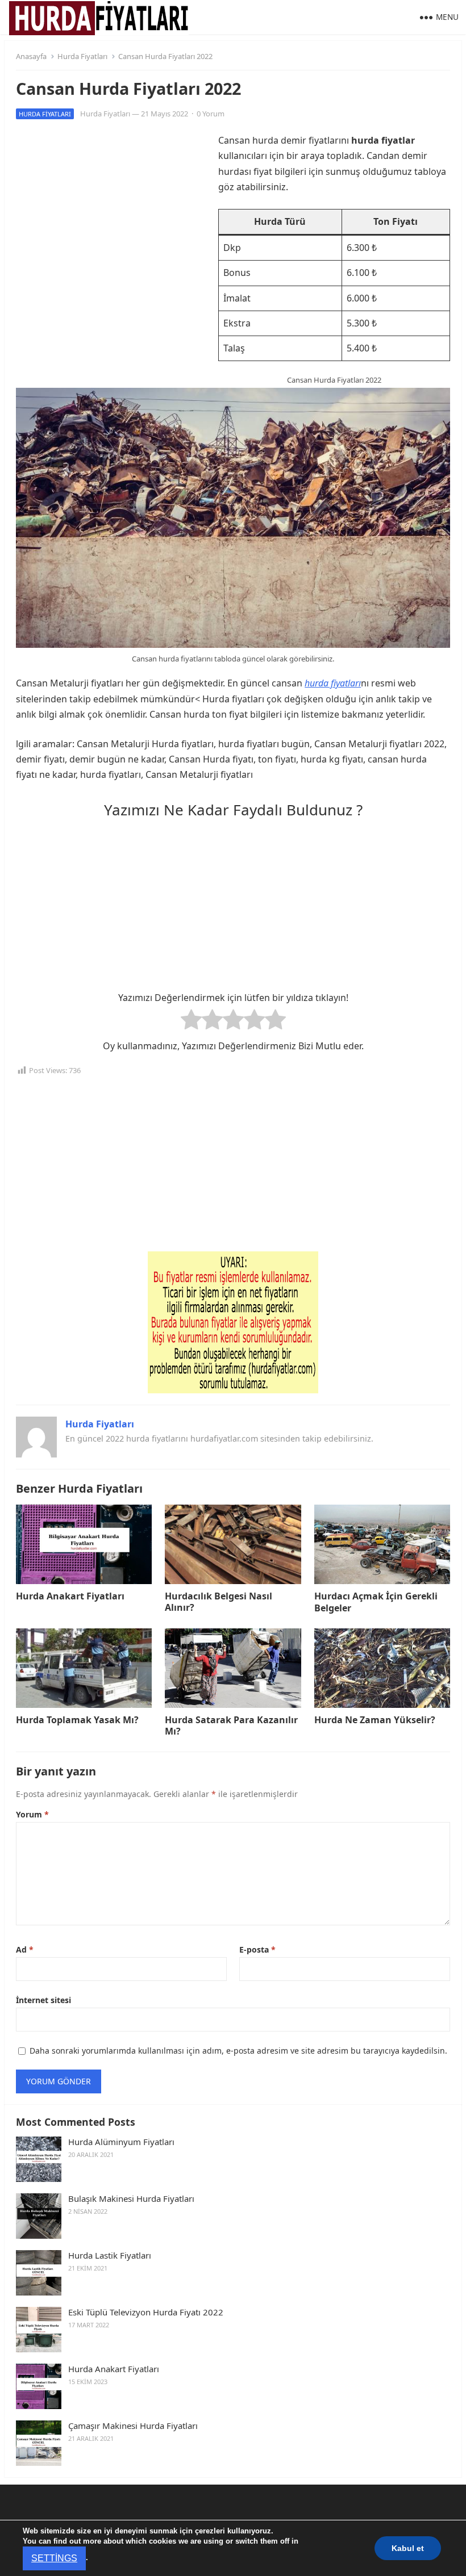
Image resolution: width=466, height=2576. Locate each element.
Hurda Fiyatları (82, 56)
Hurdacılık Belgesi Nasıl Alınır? (219, 1602)
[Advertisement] (111, 212)
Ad (25, 1949)
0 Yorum (211, 114)
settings (326, 2558)
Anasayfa (31, 56)
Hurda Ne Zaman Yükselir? (375, 1720)
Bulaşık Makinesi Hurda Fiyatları (131, 2199)
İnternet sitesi (43, 2000)
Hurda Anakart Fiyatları (70, 1596)
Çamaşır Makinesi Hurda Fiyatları (133, 2426)
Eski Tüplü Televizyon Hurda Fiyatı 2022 (146, 2312)
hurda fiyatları (333, 683)
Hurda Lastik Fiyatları (110, 2255)
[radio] (191, 1022)
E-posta (257, 1949)
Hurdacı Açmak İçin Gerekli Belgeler (376, 1602)
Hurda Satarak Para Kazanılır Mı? (231, 1726)
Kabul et (406, 2553)
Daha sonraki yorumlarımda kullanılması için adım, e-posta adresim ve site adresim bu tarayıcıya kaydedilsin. (238, 2051)
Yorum (32, 1814)
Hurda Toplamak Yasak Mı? (77, 1720)
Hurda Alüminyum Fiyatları (121, 2142)
